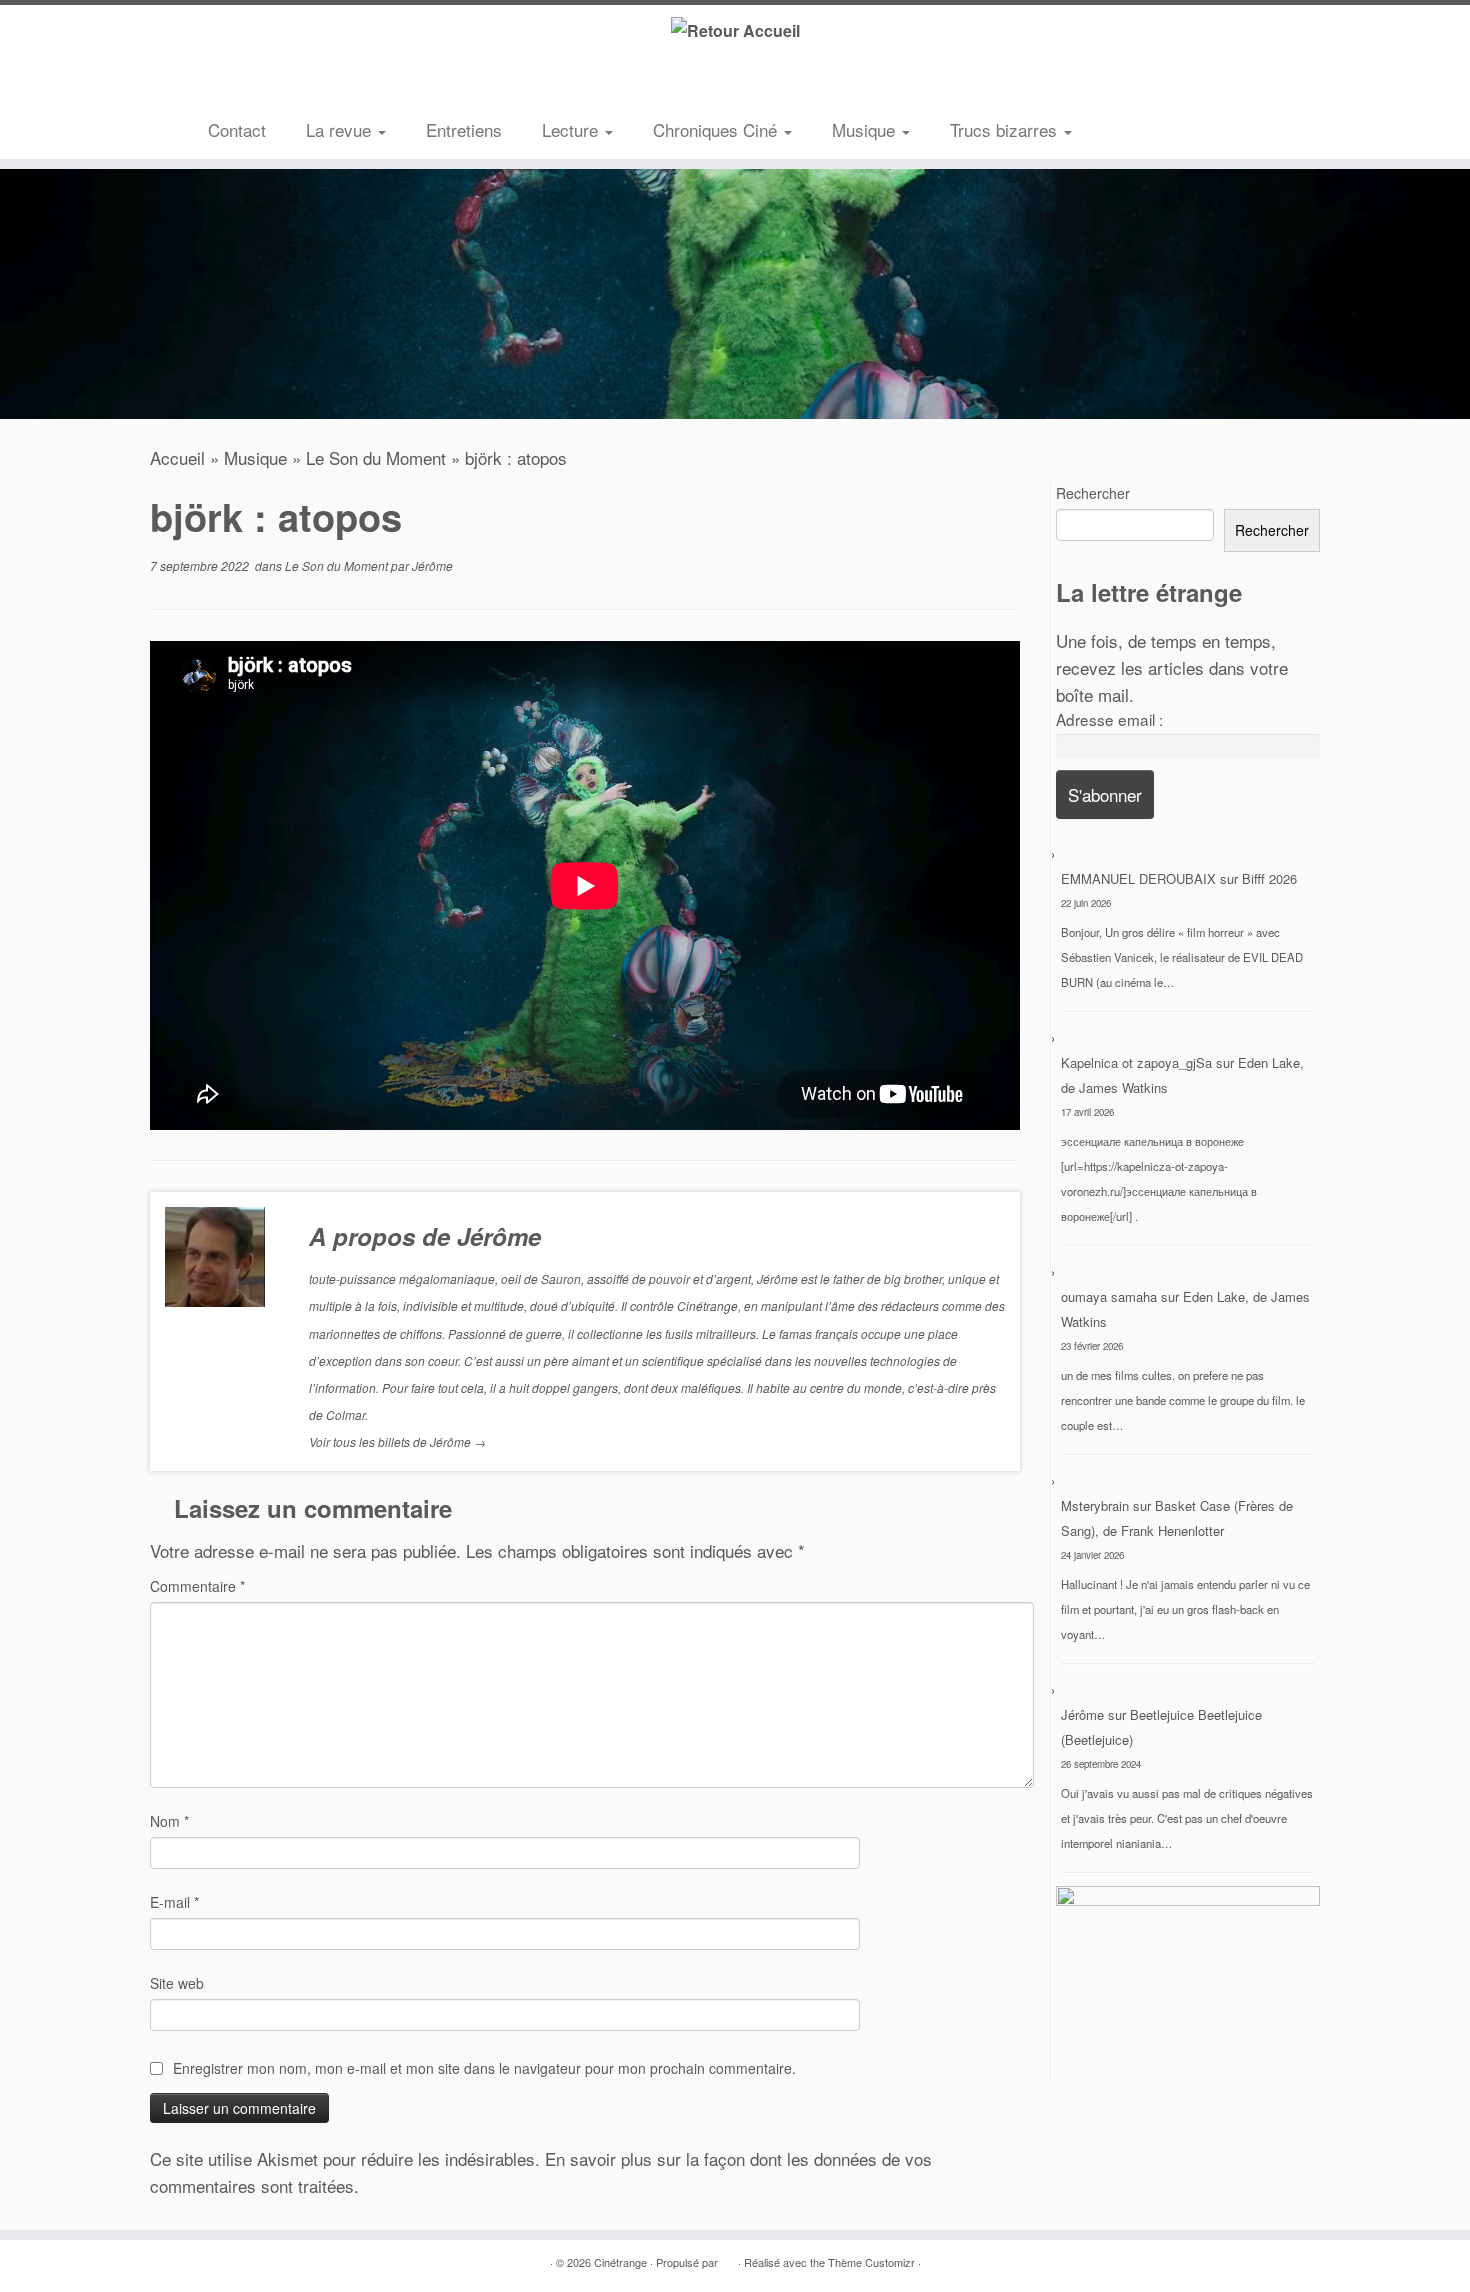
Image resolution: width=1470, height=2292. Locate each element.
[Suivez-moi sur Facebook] (283, 84)
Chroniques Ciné (717, 129)
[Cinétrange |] (735, 29)
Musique (866, 129)
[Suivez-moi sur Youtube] (313, 84)
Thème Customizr (871, 2262)
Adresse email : (1109, 719)
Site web (177, 1983)
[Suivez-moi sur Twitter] (253, 84)
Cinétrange (620, 2262)
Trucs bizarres (1006, 129)
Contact (237, 129)
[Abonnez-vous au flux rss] (223, 84)
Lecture (572, 129)
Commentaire (197, 1586)
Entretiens (464, 129)
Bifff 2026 (1269, 878)
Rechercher (1093, 493)
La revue (341, 129)
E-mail (174, 1902)
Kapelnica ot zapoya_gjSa (1136, 1062)
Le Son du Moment (376, 457)
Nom (169, 1821)
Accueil (177, 457)
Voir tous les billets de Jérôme (397, 1441)
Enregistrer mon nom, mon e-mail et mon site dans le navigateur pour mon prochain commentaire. (484, 2068)
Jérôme (432, 565)
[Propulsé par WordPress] (728, 2258)
